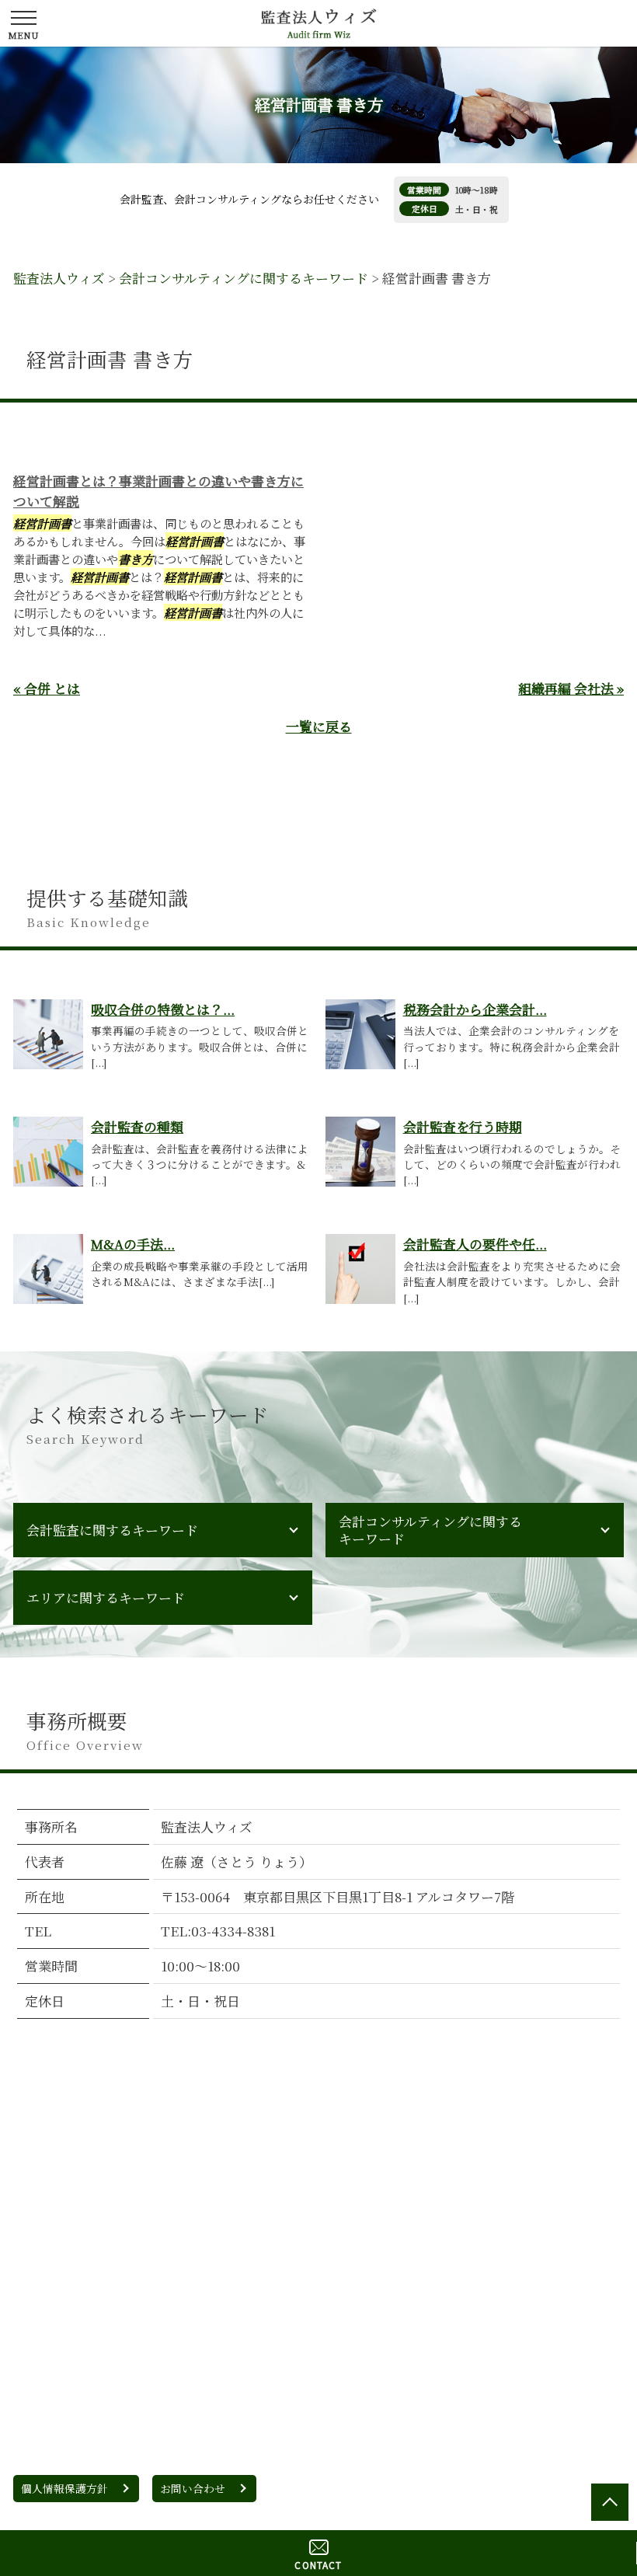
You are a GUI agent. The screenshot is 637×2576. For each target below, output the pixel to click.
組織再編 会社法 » (571, 688)
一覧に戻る (319, 726)
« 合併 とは (47, 688)
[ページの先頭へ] (610, 2502)
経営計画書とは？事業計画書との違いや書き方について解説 (158, 491)
